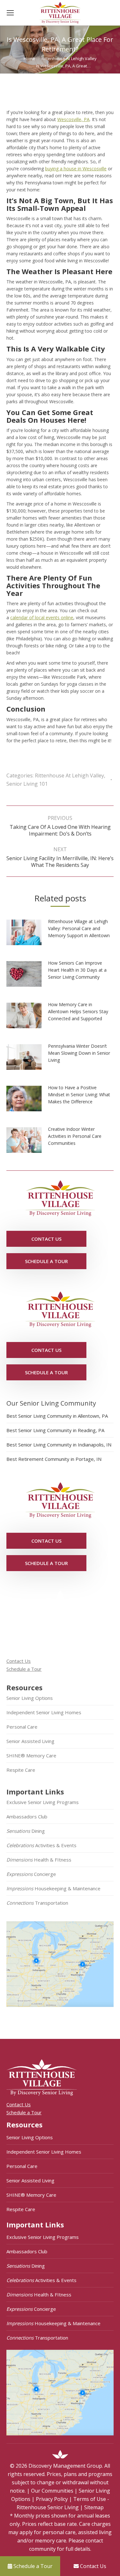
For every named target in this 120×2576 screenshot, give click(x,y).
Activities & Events (41, 1845)
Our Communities (52, 2491)
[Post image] (27, 935)
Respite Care (21, 1770)
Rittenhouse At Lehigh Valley (69, 775)
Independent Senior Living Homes (44, 1712)
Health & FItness (39, 1860)
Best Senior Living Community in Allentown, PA (57, 1416)
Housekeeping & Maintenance (53, 1888)
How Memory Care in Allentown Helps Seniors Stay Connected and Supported (78, 1011)
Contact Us (19, 1661)
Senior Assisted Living (30, 1741)
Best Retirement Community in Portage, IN (54, 1459)
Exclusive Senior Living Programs (43, 1802)
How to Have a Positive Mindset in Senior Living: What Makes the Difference (79, 1095)
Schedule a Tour (24, 1669)
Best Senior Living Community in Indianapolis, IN (59, 1445)
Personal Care (22, 1727)
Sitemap (94, 2507)
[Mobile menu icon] (10, 13)
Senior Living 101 (27, 784)
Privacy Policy (52, 2499)
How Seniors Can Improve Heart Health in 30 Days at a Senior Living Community (77, 970)
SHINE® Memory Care (31, 1755)
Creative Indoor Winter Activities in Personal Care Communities (75, 1136)
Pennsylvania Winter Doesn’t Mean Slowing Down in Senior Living (79, 1053)
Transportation (37, 1903)
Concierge (31, 1874)
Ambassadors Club (27, 1816)
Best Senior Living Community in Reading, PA (55, 1430)
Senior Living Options (30, 1698)
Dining (26, 1831)
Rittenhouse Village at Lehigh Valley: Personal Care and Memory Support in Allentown (79, 928)
